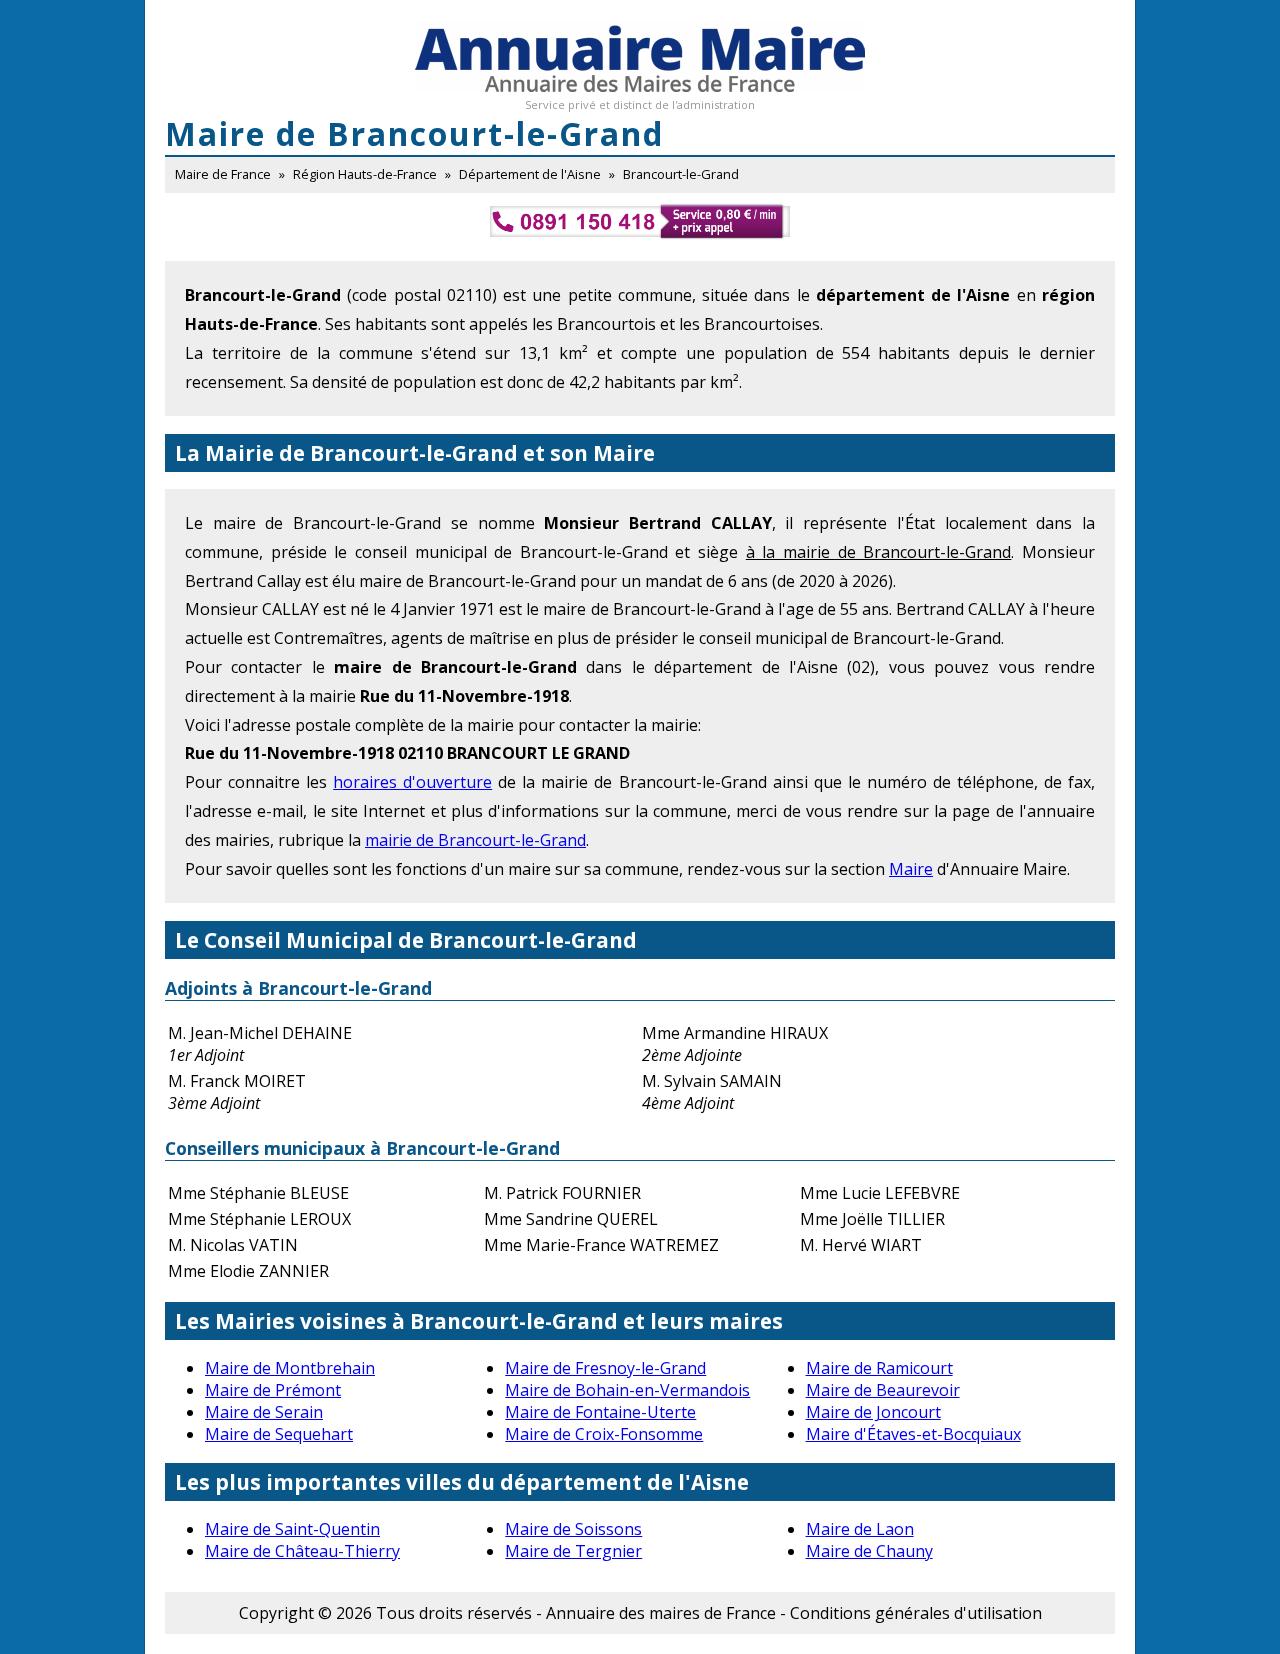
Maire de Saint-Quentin (292, 1529)
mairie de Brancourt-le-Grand (475, 840)
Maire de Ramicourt (879, 1368)
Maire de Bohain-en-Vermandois (627, 1390)
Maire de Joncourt (873, 1412)
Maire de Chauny (869, 1551)
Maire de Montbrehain (290, 1368)
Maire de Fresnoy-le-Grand (605, 1368)
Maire (911, 869)
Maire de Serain (264, 1412)
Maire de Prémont (273, 1390)
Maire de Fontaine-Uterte (600, 1412)
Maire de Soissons (573, 1529)
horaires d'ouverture (412, 782)
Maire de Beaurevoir (883, 1390)
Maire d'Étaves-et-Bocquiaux (913, 1434)
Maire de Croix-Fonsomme (604, 1434)
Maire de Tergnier (573, 1551)
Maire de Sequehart (279, 1434)
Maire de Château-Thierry (302, 1551)
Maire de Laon (860, 1529)
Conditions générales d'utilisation (916, 1613)
